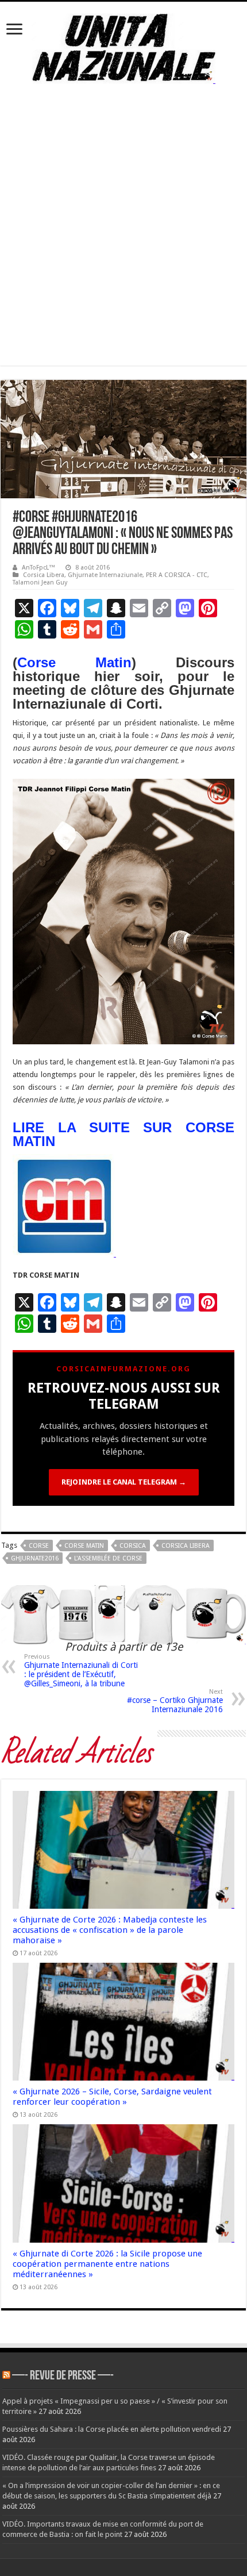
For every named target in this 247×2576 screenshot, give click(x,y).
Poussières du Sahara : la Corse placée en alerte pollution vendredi (112, 2429)
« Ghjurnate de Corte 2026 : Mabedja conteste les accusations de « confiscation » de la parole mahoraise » (110, 1930)
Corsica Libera (44, 575)
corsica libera (186, 1546)
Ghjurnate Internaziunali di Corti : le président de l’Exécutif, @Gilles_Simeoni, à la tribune (81, 1670)
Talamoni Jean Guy (40, 583)
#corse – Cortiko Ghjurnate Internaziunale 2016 (175, 1701)
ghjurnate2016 (35, 1558)
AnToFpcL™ (38, 568)
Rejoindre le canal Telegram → (124, 1482)
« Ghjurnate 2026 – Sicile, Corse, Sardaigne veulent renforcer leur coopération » (112, 2097)
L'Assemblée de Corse (108, 1558)
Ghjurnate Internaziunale (105, 575)
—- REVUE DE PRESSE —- (63, 2376)
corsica (133, 1546)
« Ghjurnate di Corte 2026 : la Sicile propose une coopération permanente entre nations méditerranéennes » (107, 2264)
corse (39, 1546)
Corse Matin (74, 662)
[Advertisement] (123, 242)
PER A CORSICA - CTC (177, 575)
